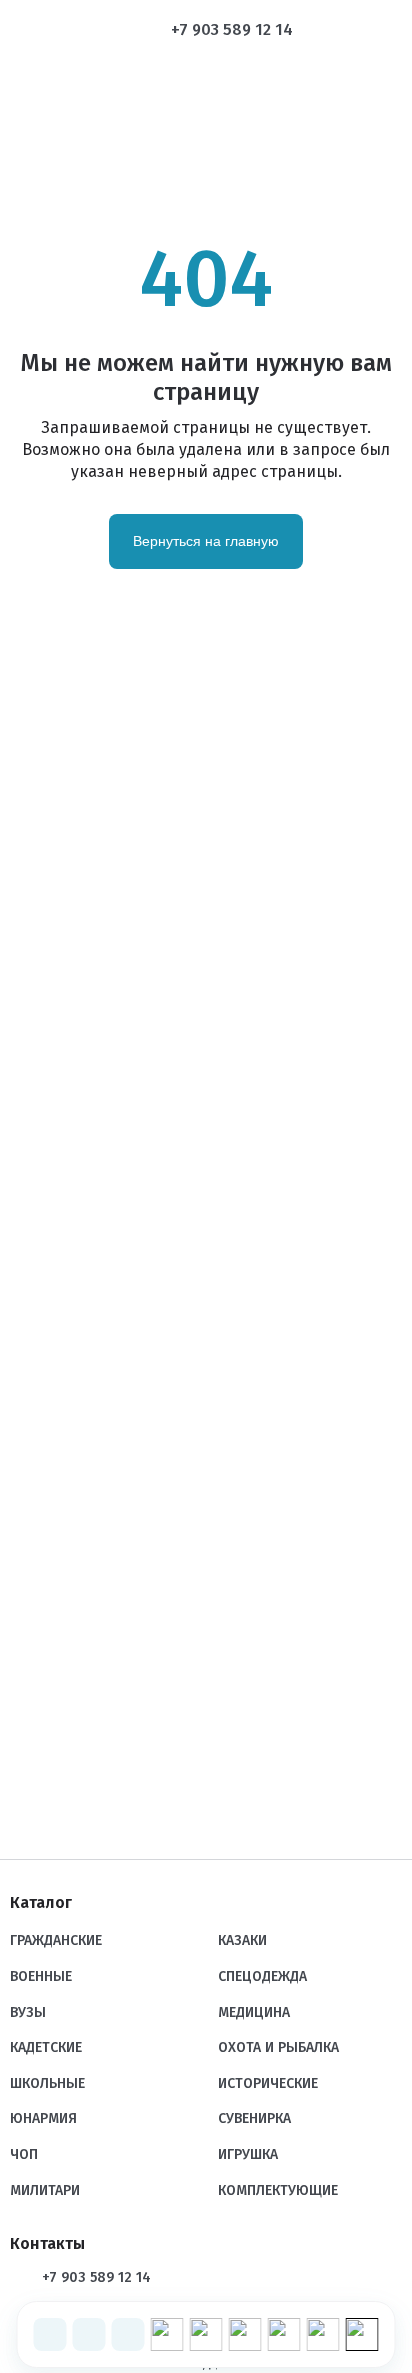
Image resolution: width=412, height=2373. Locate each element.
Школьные (47, 2083)
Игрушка (248, 2154)
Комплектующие (278, 2190)
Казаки (242, 1940)
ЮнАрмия (43, 2118)
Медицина (254, 2012)
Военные (41, 1976)
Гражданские (56, 1940)
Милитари (45, 2190)
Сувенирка (254, 2118)
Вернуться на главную (206, 541)
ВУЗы (28, 2012)
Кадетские (46, 2047)
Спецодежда (262, 1976)
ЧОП (24, 2154)
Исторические (268, 2083)
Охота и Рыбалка (278, 2047)
